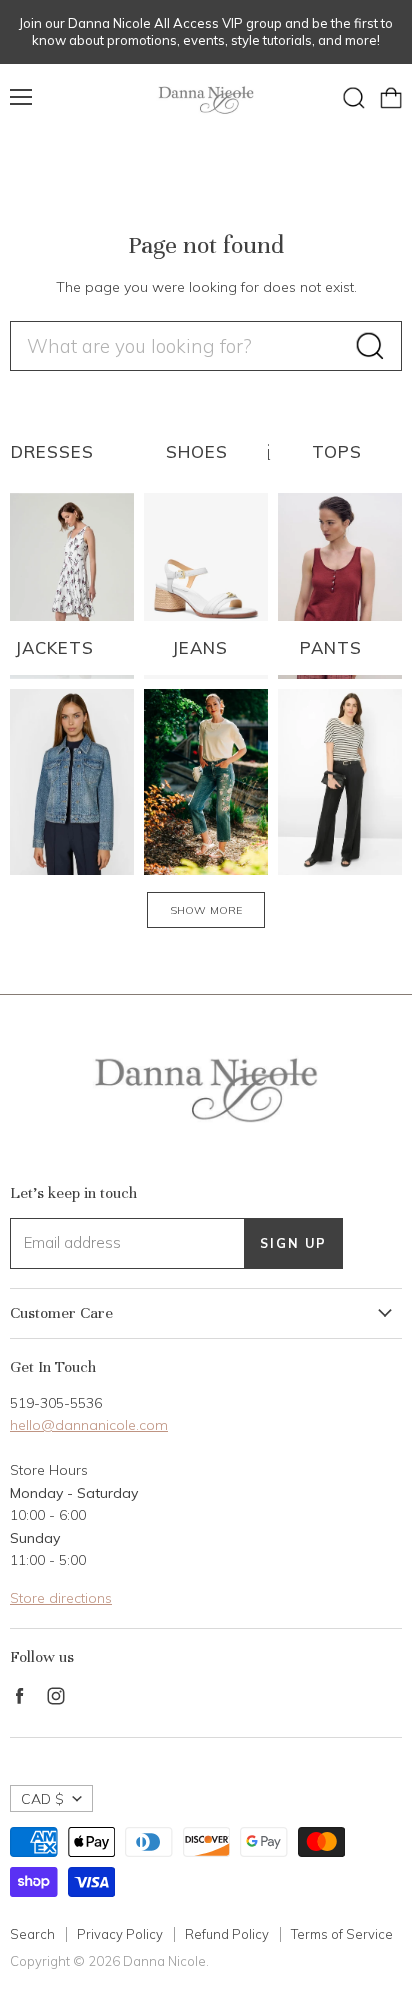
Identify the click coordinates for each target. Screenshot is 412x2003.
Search (32, 1934)
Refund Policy (227, 1934)
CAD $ (42, 1799)
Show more (206, 910)
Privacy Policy (120, 1934)
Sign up (293, 1243)
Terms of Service (342, 1934)
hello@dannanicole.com (89, 1425)
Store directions (61, 1598)
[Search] (370, 346)
